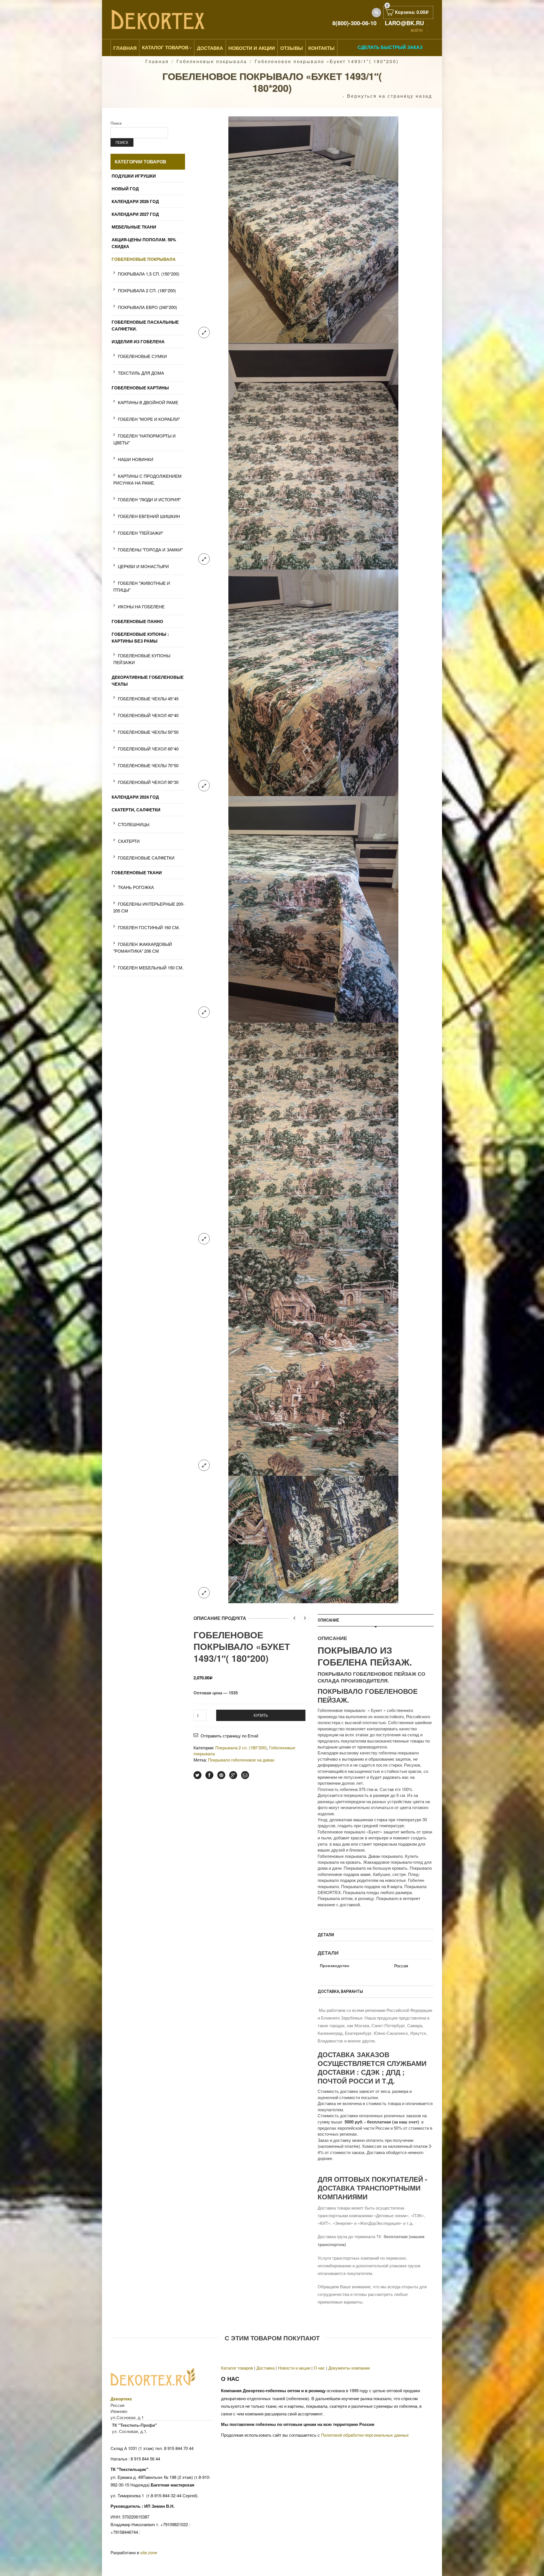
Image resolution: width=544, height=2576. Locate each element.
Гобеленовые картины (140, 388)
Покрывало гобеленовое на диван (241, 1760)
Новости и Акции (252, 48)
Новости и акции (294, 2368)
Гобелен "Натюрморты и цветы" (144, 439)
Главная (125, 48)
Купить (261, 1715)
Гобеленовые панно (137, 621)
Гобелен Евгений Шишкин (149, 516)
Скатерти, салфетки (136, 810)
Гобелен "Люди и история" (149, 499)
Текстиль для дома (141, 373)
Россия (401, 1966)
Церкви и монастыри (143, 566)
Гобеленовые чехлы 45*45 (148, 699)
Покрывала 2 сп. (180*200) (241, 1747)
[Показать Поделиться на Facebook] (209, 1775)
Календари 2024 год (135, 797)
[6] (313, 1362)
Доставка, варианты (340, 1991)
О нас (319, 2368)
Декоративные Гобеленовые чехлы (148, 681)
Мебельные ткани (134, 227)
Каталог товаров (165, 47)
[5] (313, 1135)
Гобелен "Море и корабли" (149, 419)
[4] (313, 909)
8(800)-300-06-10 (354, 23)
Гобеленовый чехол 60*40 (148, 749)
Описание (328, 1620)
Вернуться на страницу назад (390, 96)
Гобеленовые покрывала (212, 61)
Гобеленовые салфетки (146, 858)
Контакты (321, 48)
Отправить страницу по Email (229, 1736)
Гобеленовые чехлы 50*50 (148, 732)
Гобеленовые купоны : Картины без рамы (140, 637)
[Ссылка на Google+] (233, 1775)
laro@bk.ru (404, 23)
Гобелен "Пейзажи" (141, 533)
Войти (417, 30)
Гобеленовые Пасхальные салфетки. (145, 325)
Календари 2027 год (135, 214)
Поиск (116, 123)
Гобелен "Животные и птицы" (142, 586)
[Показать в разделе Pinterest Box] (221, 1775)
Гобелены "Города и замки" (150, 550)
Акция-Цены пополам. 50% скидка (144, 243)
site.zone (149, 2552)
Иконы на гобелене (141, 606)
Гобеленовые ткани (137, 873)
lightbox (204, 332)
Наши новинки (136, 459)
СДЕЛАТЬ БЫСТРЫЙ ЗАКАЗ (390, 47)
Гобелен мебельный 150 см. (151, 968)
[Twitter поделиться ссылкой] (197, 1775)
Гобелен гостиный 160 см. (149, 927)
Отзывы (292, 48)
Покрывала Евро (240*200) (147, 307)
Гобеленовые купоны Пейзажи (142, 659)
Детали (326, 1935)
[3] (313, 456)
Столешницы (134, 824)
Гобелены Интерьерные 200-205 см (149, 907)
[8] (313, 1539)
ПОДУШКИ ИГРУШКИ (134, 176)
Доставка (210, 48)
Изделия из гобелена (138, 342)
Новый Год (125, 189)
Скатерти (129, 841)
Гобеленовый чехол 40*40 (148, 715)
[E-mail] (245, 1775)
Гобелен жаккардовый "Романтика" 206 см (143, 947)
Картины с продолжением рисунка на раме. (147, 479)
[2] (313, 682)
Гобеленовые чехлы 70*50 (148, 765)
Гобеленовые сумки (142, 356)
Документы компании (349, 2368)
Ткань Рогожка (136, 887)
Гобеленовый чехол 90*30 (148, 782)
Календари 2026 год (135, 201)
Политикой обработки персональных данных (365, 2435)
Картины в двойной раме (148, 402)
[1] (313, 229)
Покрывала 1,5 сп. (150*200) (149, 274)
